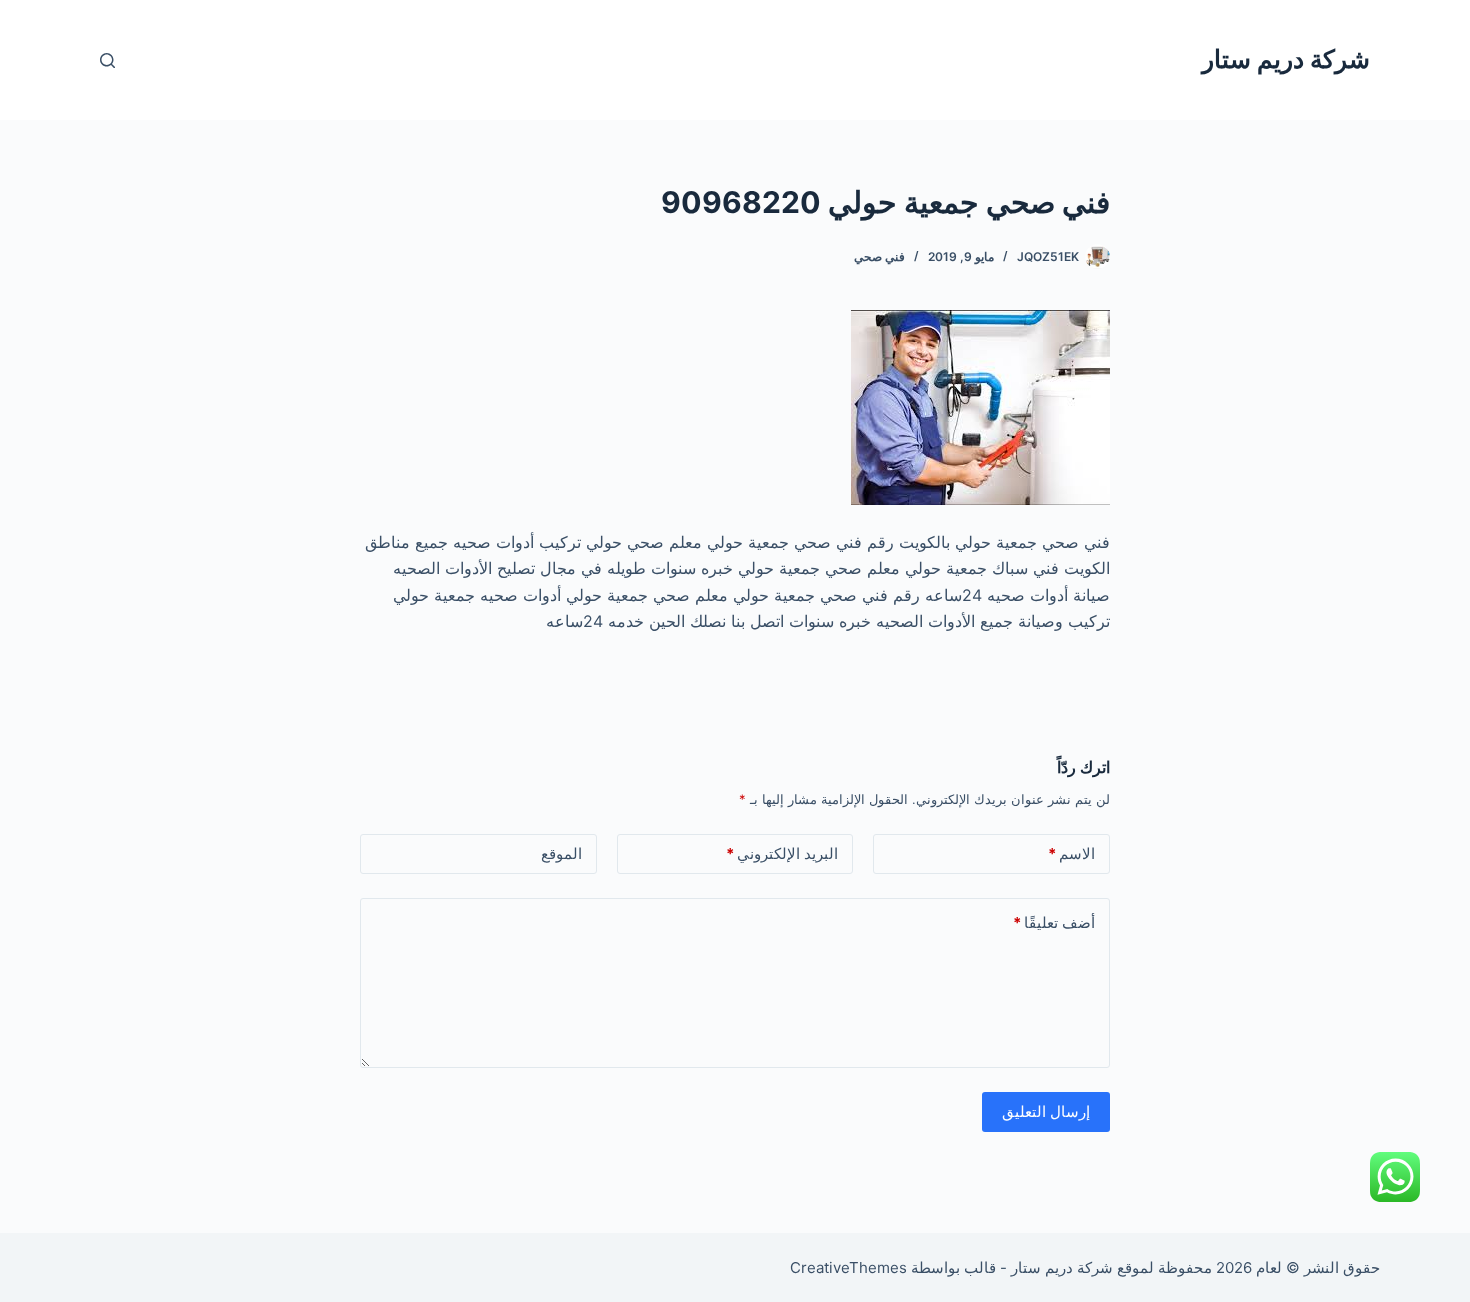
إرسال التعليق (1046, 1111)
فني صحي (879, 256)
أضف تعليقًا (1054, 922)
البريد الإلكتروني (782, 853)
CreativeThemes (848, 1267)
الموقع (561, 853)
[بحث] (107, 60)
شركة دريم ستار (1286, 59)
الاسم (1071, 853)
